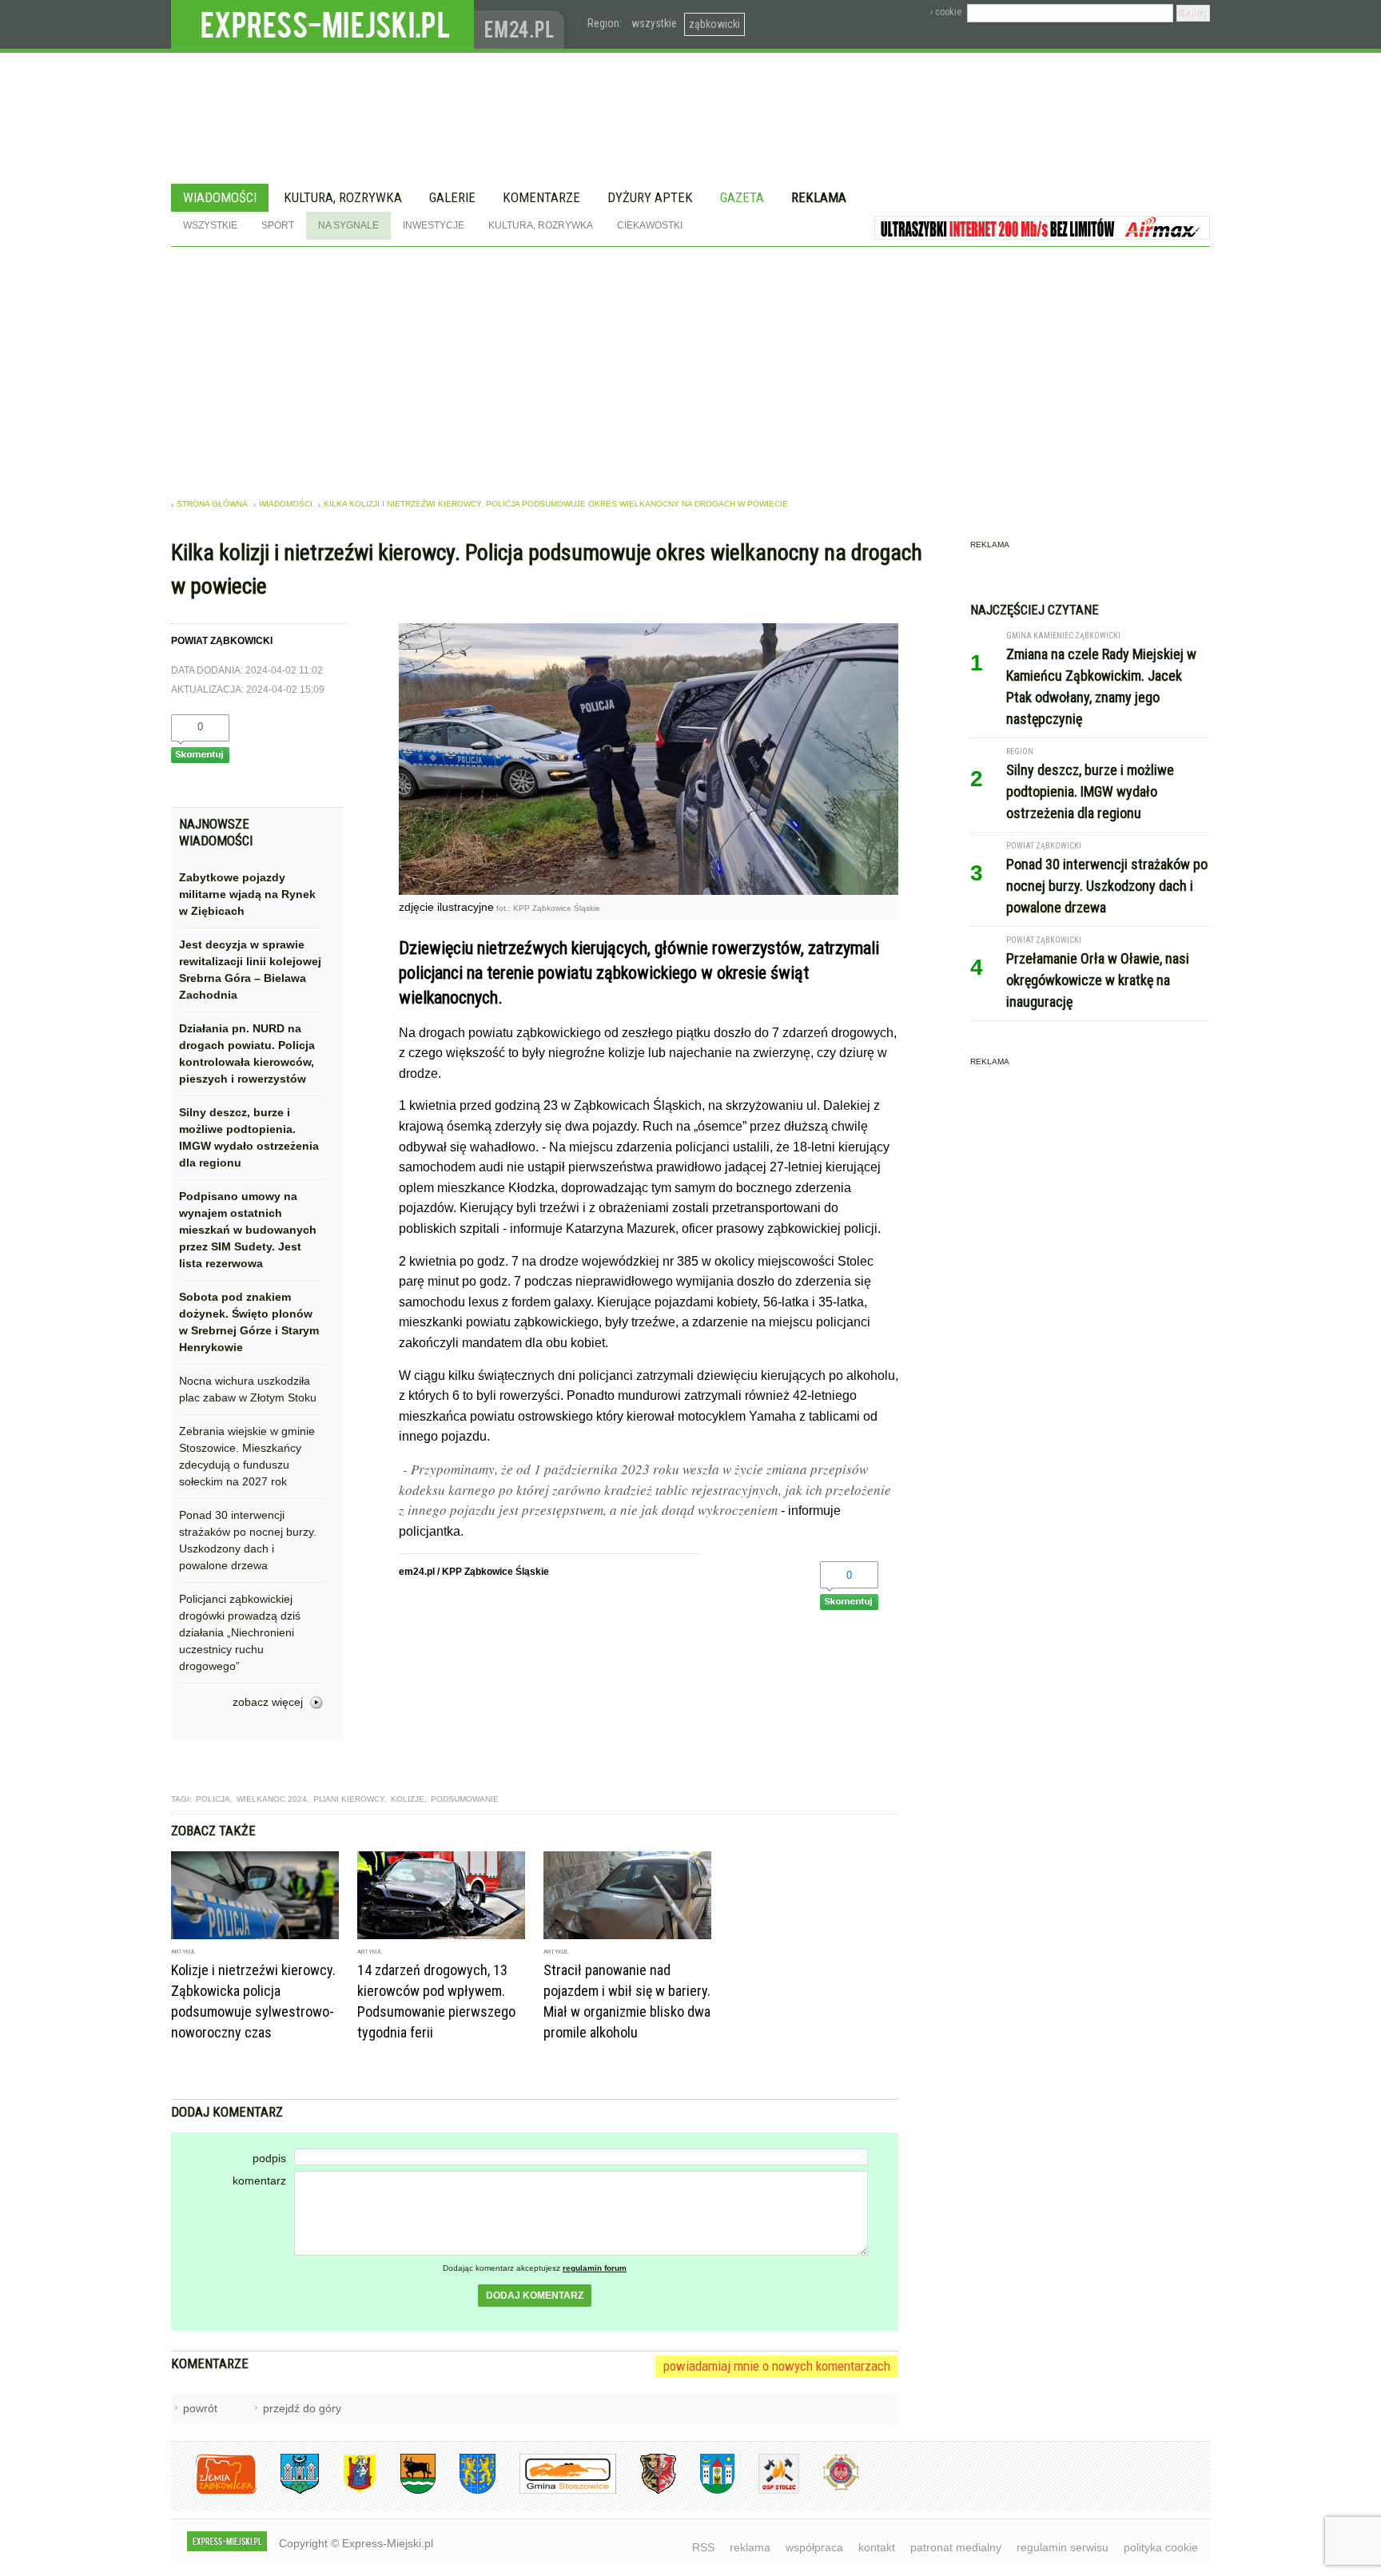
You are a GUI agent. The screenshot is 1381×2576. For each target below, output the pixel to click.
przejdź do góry (302, 2408)
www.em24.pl (523, 24)
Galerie (452, 197)
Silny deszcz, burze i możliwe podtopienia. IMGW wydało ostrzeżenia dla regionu (249, 1137)
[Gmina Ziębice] (705, 2491)
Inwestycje (434, 225)
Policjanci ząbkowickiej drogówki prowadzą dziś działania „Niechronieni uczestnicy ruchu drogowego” (240, 1632)
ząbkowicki (714, 24)
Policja (213, 1799)
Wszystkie (210, 225)
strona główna (212, 504)
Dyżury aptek (650, 197)
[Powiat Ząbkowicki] (214, 2491)
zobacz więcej (268, 1702)
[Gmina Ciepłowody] (406, 2491)
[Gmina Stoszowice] (556, 2491)
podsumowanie (465, 1799)
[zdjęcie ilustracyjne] (649, 890)
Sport (278, 225)
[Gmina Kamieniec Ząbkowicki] (466, 2491)
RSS (703, 2547)
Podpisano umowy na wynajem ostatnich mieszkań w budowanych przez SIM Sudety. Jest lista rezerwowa (248, 1230)
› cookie (946, 12)
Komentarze (541, 197)
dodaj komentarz (535, 2296)
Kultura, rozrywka (343, 197)
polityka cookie (1161, 2547)
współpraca (814, 2547)
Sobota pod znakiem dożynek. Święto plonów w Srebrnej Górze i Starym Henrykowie (249, 1322)
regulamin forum (595, 2268)
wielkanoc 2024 (272, 1799)
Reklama (819, 197)
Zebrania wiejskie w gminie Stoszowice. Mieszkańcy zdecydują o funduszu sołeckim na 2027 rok (247, 1456)
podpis (269, 2158)
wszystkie (654, 23)
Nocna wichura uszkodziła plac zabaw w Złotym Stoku (248, 1389)
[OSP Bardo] (829, 2489)
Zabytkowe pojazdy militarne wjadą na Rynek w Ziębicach (247, 894)
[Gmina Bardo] (348, 2491)
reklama (750, 2547)
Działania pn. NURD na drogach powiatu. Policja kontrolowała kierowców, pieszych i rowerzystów (247, 1053)
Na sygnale (348, 225)
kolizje (408, 1799)
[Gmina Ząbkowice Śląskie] (288, 2491)
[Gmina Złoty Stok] (646, 2491)
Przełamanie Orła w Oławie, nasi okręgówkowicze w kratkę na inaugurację (1098, 980)
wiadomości (286, 504)
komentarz (259, 2180)
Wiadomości (220, 197)
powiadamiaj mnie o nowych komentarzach (777, 2366)
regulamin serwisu (1063, 2547)
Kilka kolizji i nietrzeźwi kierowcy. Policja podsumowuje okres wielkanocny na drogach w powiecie (556, 504)
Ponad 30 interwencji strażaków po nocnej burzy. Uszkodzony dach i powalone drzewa (248, 1540)
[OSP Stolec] (767, 2491)
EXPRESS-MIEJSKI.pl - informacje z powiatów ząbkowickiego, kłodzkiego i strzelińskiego (322, 25)
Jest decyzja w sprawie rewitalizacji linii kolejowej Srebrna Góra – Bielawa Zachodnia (250, 970)
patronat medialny (956, 2547)
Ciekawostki (650, 225)
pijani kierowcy (349, 1799)
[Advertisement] (690, 367)
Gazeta (742, 197)
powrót (200, 2408)
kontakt (877, 2547)
